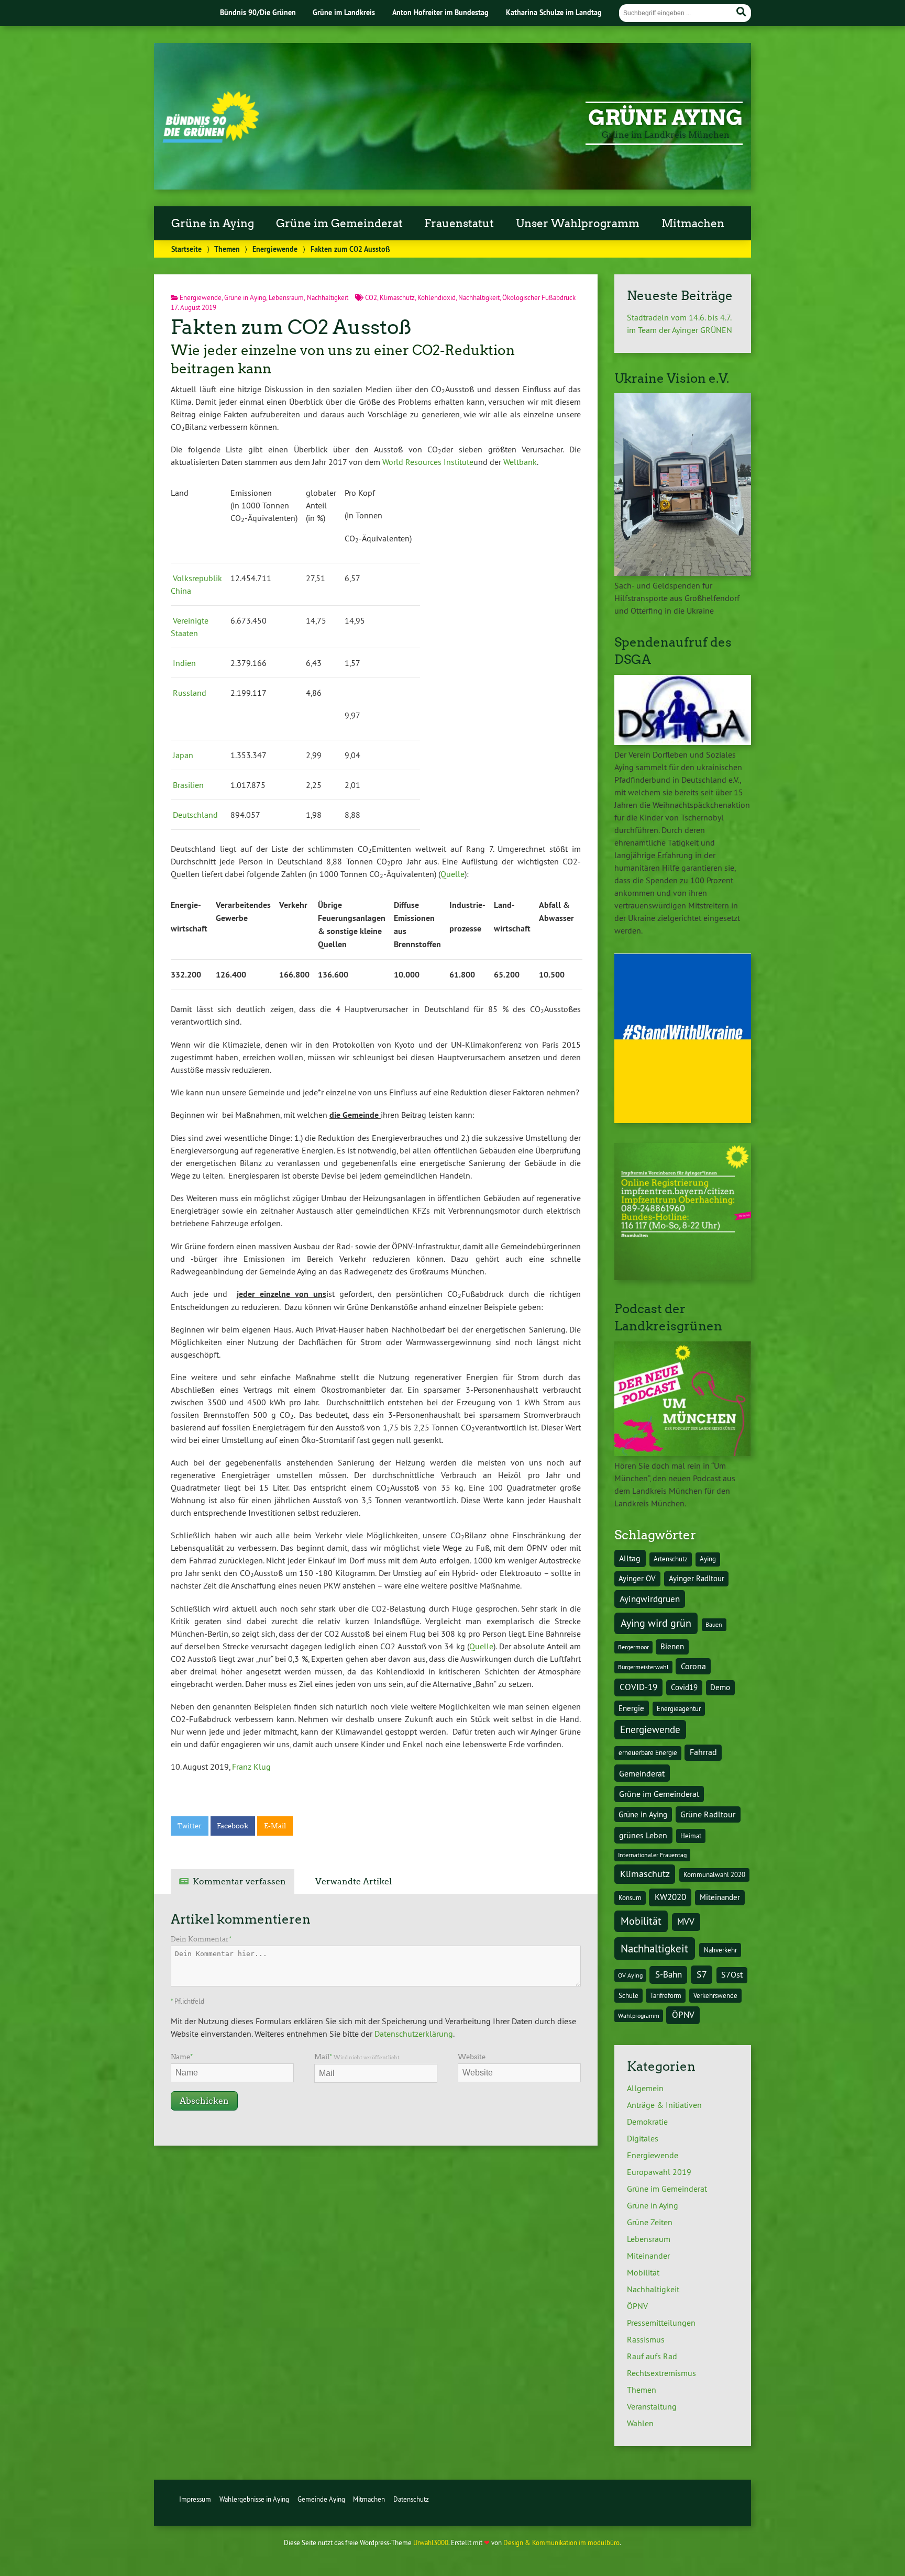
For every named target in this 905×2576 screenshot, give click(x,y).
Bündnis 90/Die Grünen (258, 12)
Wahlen (640, 2423)
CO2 (371, 297)
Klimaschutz (397, 297)
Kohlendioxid (437, 297)
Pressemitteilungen (661, 2323)
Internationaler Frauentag (652, 1855)
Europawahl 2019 (659, 2172)
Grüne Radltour (708, 1814)
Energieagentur (679, 1709)
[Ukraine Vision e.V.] (683, 573)
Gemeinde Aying (321, 2499)
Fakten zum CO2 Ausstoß (291, 327)
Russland (190, 693)
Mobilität (641, 1921)
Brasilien (188, 785)
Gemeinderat (642, 1773)
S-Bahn (669, 1974)
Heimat (691, 1836)
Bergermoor (633, 1647)
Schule (628, 1996)
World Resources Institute (428, 462)
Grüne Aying (665, 118)
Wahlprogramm (639, 2016)
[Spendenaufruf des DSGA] (683, 742)
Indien (184, 663)
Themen (227, 249)
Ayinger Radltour (697, 1579)
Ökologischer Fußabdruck (539, 297)
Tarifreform (666, 1996)
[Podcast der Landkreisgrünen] (683, 1453)
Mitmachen (693, 224)
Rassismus (646, 2339)
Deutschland (195, 815)
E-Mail (275, 1826)
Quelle (452, 874)
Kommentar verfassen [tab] (239, 1881)
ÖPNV (683, 2014)
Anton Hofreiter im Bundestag (440, 12)
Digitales (643, 2138)
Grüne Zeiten (650, 2222)
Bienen (672, 1647)
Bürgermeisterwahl (643, 1667)
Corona (693, 1666)
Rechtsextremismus (661, 2373)
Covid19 (684, 1687)
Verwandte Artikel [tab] (354, 1881)
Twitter (190, 1826)
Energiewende (275, 249)
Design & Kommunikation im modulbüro (561, 2542)
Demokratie (647, 2122)
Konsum (630, 1898)
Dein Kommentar (201, 1939)
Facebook (233, 1826)
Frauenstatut (459, 224)
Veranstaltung (652, 2406)
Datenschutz (411, 2499)
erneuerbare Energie (648, 1753)
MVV (686, 1921)
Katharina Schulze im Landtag (554, 12)
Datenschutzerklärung (414, 2034)
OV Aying (630, 1975)
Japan (183, 755)
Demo (720, 1687)
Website (472, 2057)
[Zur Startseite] (211, 140)
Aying (708, 1559)
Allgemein (645, 2088)
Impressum (195, 2499)
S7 (702, 1974)
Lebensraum (286, 297)
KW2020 (670, 1897)
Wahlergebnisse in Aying (254, 2499)
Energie (631, 1708)
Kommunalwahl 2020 (714, 1875)
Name (182, 2057)
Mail (357, 2057)
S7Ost (732, 1975)
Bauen (714, 1624)
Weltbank (520, 462)
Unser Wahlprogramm (578, 224)
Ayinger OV (637, 1579)
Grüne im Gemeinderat (339, 224)
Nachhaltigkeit (328, 297)
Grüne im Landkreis (344, 12)
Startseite (186, 249)
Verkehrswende (715, 1996)
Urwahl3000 (431, 2542)
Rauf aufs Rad (652, 2356)
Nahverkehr (720, 1950)
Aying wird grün (656, 1623)
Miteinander (720, 1897)
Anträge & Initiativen (664, 2105)
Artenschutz (671, 1559)
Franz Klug (251, 1767)
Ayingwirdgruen (650, 1599)
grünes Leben (643, 1835)
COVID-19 (638, 1687)
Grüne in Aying (213, 224)
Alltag (630, 1558)
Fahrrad (703, 1752)
